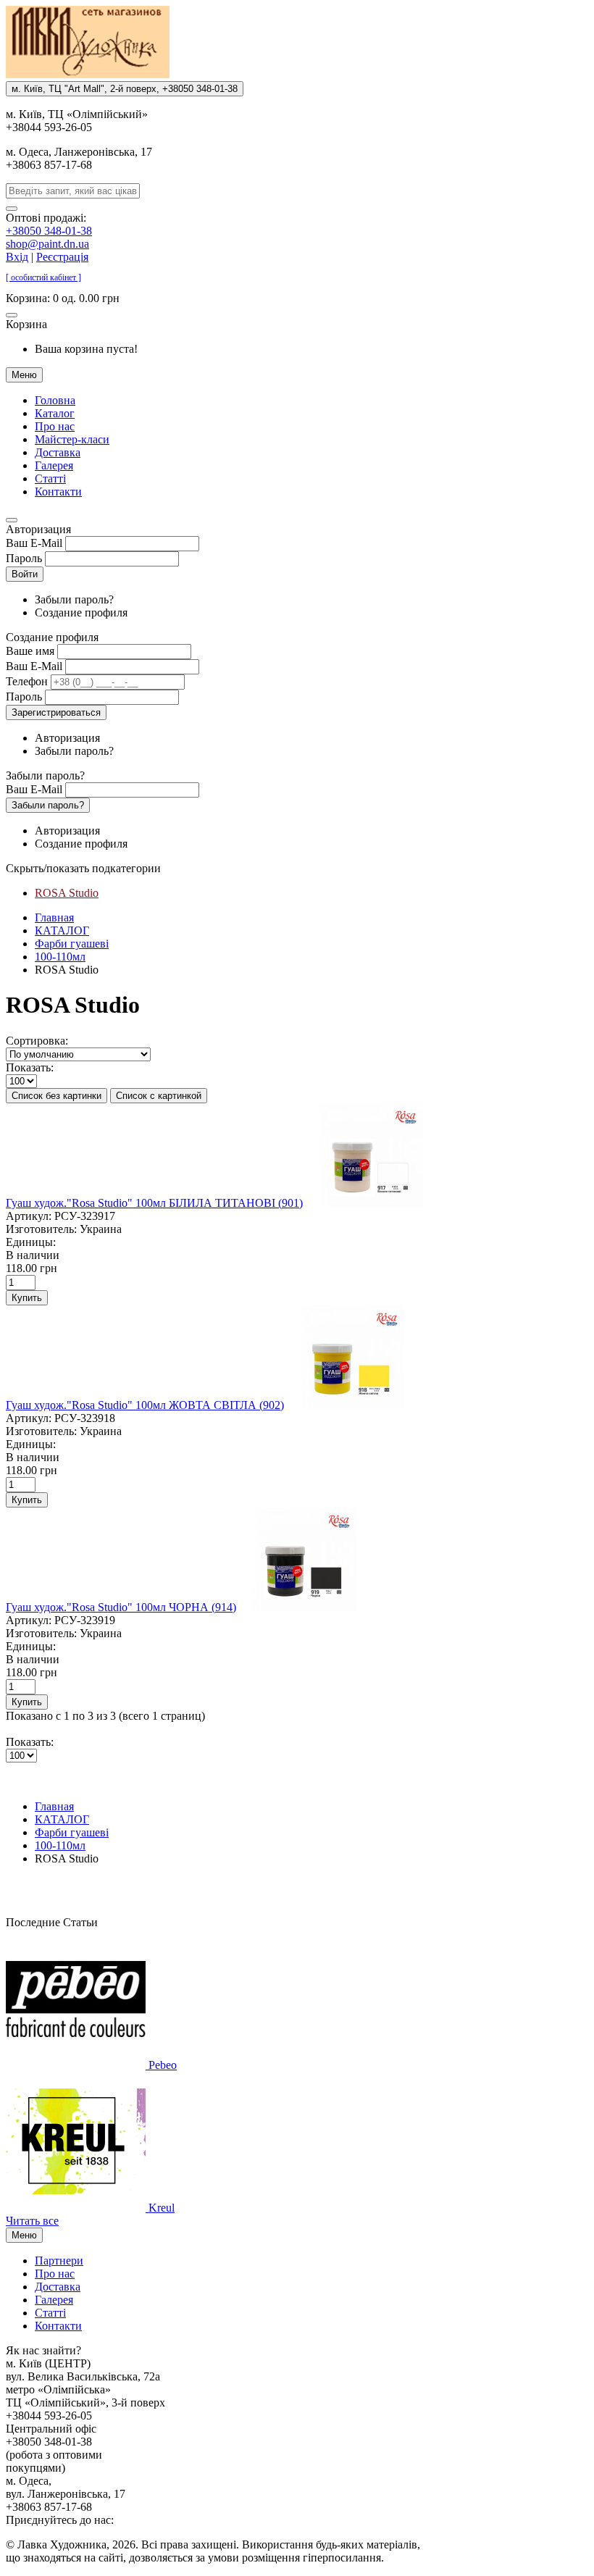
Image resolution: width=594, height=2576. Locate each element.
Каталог (55, 413)
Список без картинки (57, 1096)
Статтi (50, 478)
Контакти (58, 492)
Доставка (58, 452)
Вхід (17, 257)
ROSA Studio (67, 893)
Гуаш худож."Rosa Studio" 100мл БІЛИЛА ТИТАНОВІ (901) (154, 1203)
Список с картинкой (159, 1096)
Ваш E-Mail (34, 543)
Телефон (27, 681)
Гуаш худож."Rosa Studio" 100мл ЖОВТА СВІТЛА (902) (145, 1405)
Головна (55, 400)
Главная (54, 917)
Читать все (32, 2221)
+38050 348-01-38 (49, 231)
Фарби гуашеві (72, 944)
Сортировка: (37, 1041)
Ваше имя (30, 651)
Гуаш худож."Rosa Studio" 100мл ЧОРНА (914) (121, 1607)
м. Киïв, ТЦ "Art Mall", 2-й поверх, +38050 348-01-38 (125, 89)
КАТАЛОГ (62, 931)
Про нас (55, 426)
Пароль (24, 558)
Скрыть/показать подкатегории (83, 868)
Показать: (30, 1067)
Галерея (54, 465)
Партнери (59, 2261)
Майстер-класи (72, 439)
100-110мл (60, 957)
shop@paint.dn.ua (47, 244)
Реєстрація (62, 257)
